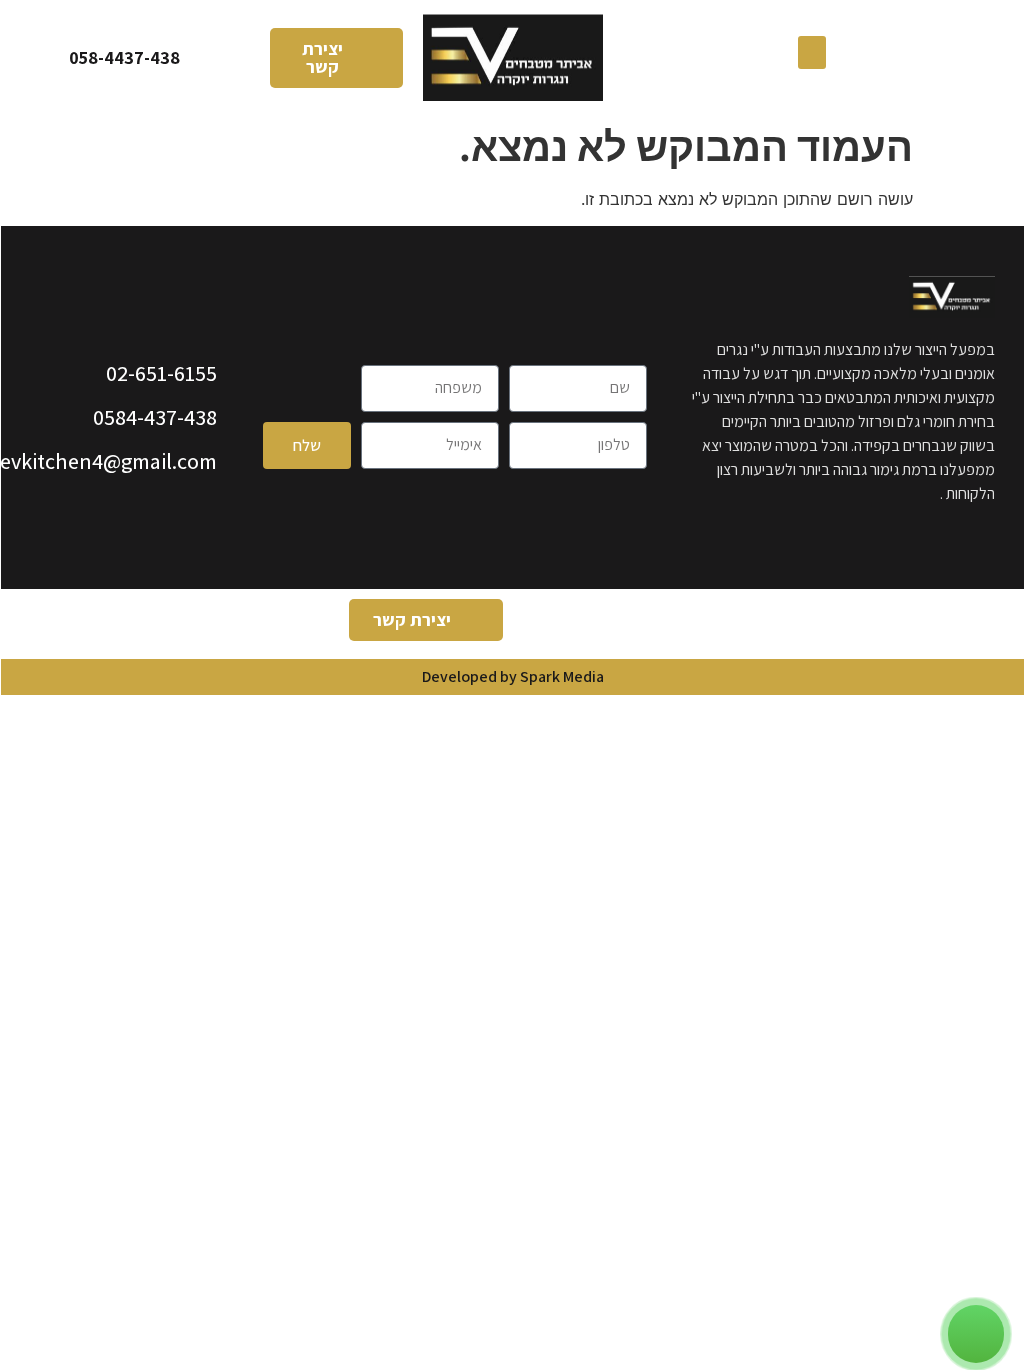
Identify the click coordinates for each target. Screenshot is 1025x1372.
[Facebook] (658, 624)
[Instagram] (603, 624)
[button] (812, 52)
